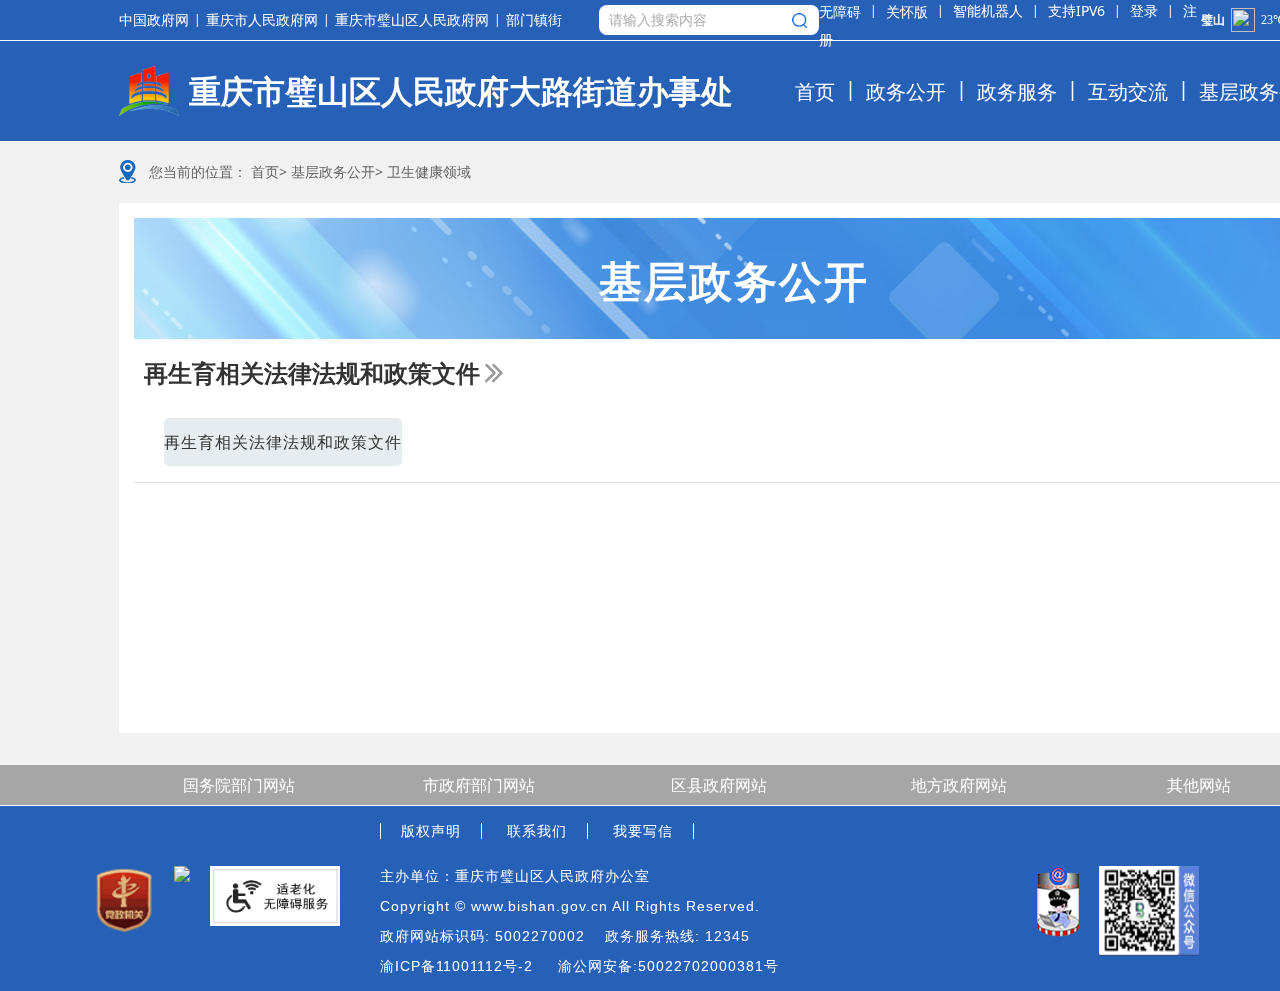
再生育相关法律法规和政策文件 (312, 373)
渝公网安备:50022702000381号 (668, 966)
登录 (1144, 10)
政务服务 (1017, 91)
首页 (815, 91)
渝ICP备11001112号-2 (456, 966)
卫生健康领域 (429, 171)
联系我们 (537, 831)
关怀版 (907, 11)
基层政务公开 (333, 171)
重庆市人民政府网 (262, 20)
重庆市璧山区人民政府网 (412, 20)
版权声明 (431, 831)
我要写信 (643, 831)
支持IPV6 (1076, 10)
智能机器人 (988, 10)
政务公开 (906, 91)
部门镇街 (534, 20)
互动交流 (1128, 91)
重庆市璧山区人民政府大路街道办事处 (461, 91)
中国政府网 (154, 20)
